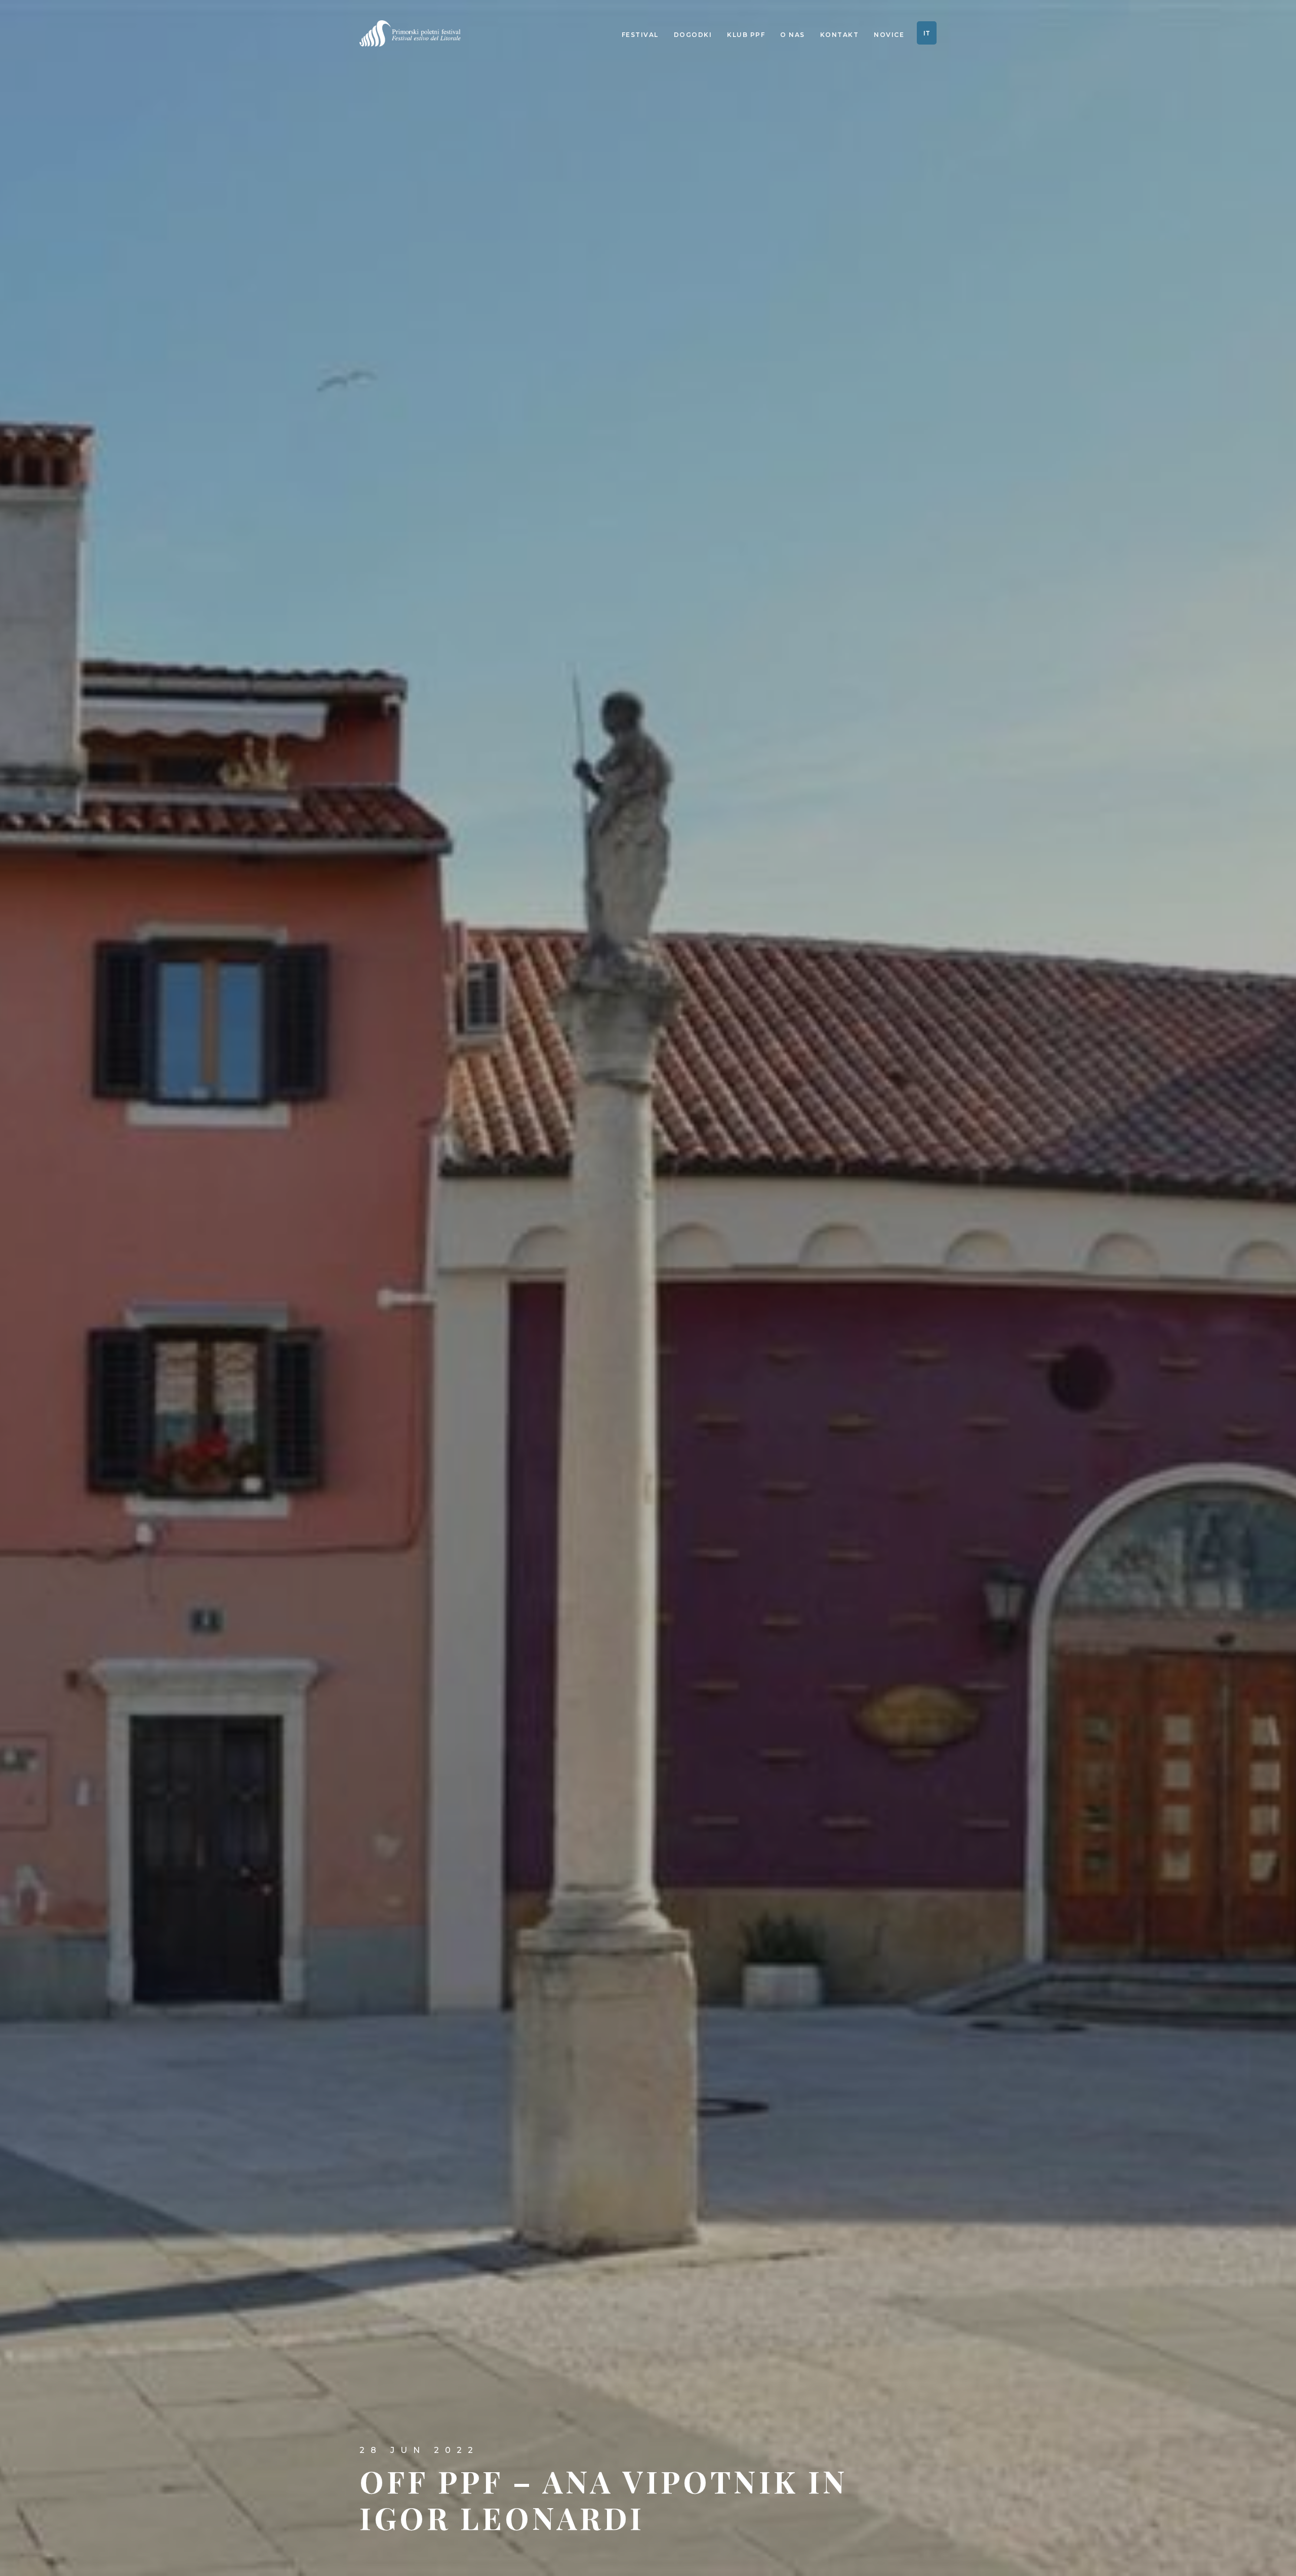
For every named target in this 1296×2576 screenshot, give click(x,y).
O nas (793, 35)
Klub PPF (746, 35)
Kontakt (840, 35)
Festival (640, 35)
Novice (889, 35)
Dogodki (693, 35)
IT (927, 33)
